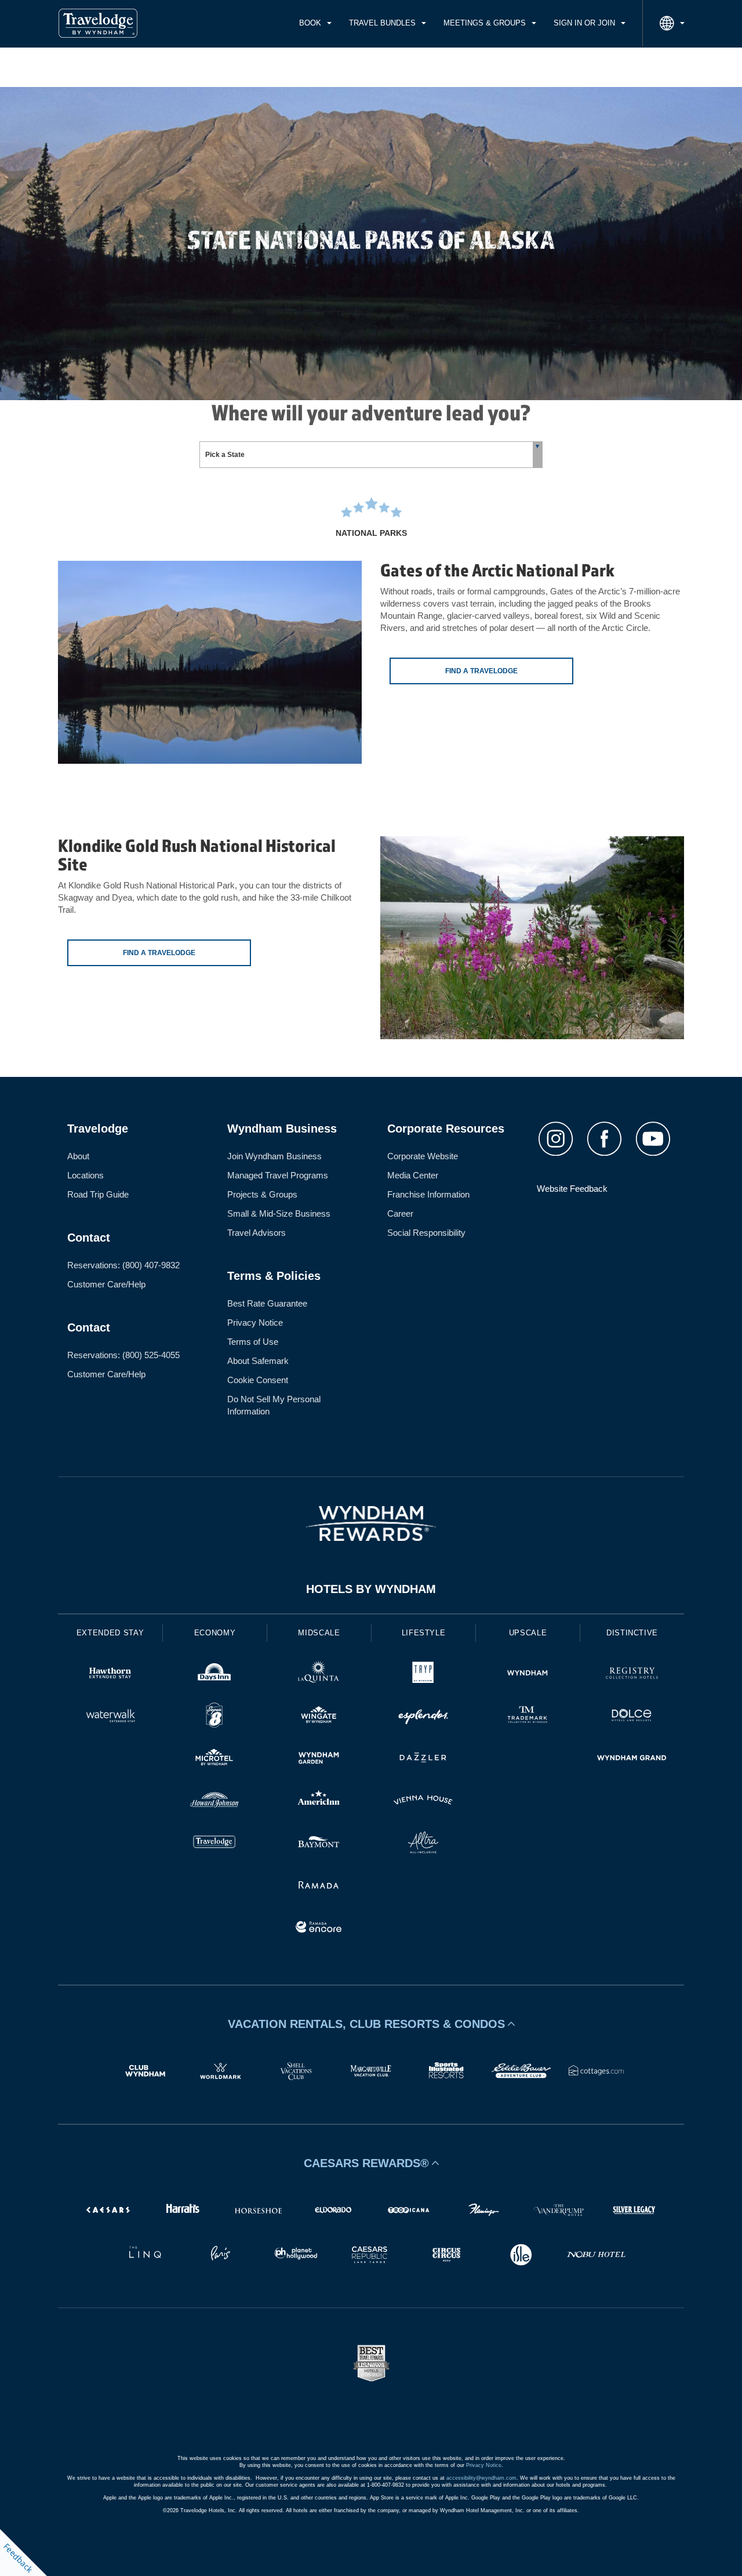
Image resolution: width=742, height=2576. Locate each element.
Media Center (413, 1175)
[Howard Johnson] (214, 1802)
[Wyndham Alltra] (423, 1844)
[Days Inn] (214, 1675)
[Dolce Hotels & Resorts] (632, 1717)
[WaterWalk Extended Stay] (110, 1717)
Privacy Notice (255, 1323)
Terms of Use (253, 1342)
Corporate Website (423, 1156)
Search (642, 67)
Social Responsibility (426, 1233)
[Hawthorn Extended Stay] (110, 1675)
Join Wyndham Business (274, 1156)
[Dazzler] (423, 1759)
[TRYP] (423, 1675)
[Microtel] (214, 1759)
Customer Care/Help (106, 1284)
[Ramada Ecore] (319, 1929)
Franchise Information (428, 1194)
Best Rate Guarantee (267, 1303)
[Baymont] (319, 1844)
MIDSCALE (319, 1633)
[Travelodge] (214, 1844)
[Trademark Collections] (528, 1717)
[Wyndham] (528, 1675)
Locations (86, 1175)
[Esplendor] (423, 1717)
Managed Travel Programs (278, 1175)
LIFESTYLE (424, 1633)
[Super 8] (214, 1717)
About (78, 1156)
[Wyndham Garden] (319, 1759)
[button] (371, 2024)
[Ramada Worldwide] (319, 1886)
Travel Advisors (257, 1233)
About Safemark (258, 1361)
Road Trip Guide (98, 1194)
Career (400, 1213)
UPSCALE (528, 1633)
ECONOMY (215, 1633)
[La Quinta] (319, 1675)
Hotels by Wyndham (371, 1589)
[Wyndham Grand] (632, 1759)
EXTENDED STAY (110, 1633)
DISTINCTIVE (632, 1633)
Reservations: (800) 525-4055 (123, 1355)
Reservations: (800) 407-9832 (123, 1265)
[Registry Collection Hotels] (632, 1675)
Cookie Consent (258, 1380)
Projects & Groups (262, 1194)
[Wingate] (319, 1717)
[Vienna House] (423, 1802)
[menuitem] (315, 23)
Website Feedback (572, 1189)
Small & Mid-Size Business (279, 1213)
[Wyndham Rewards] (371, 1523)
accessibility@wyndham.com (481, 2478)
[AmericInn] (319, 1802)
